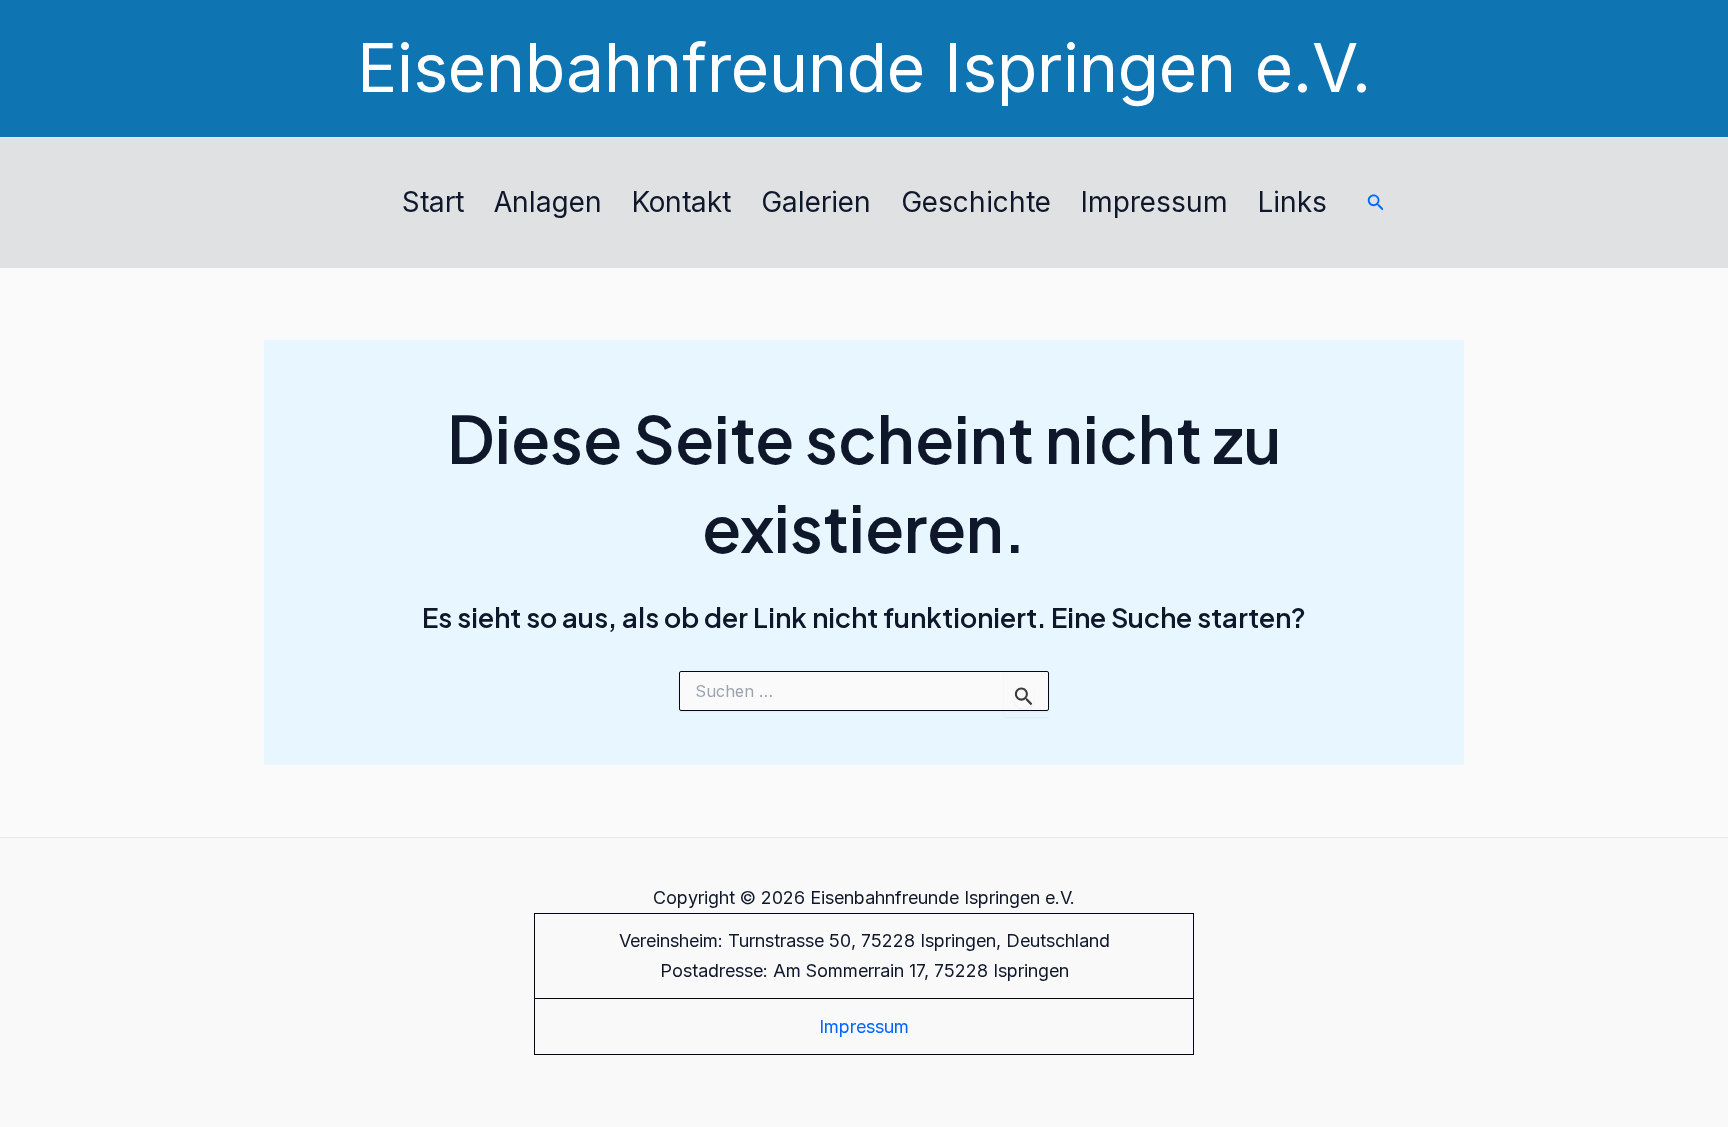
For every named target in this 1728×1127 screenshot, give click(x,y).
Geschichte (976, 202)
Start (433, 202)
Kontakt (681, 202)
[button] (1376, 202)
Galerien (816, 202)
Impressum (1154, 202)
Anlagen (548, 202)
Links (1292, 202)
